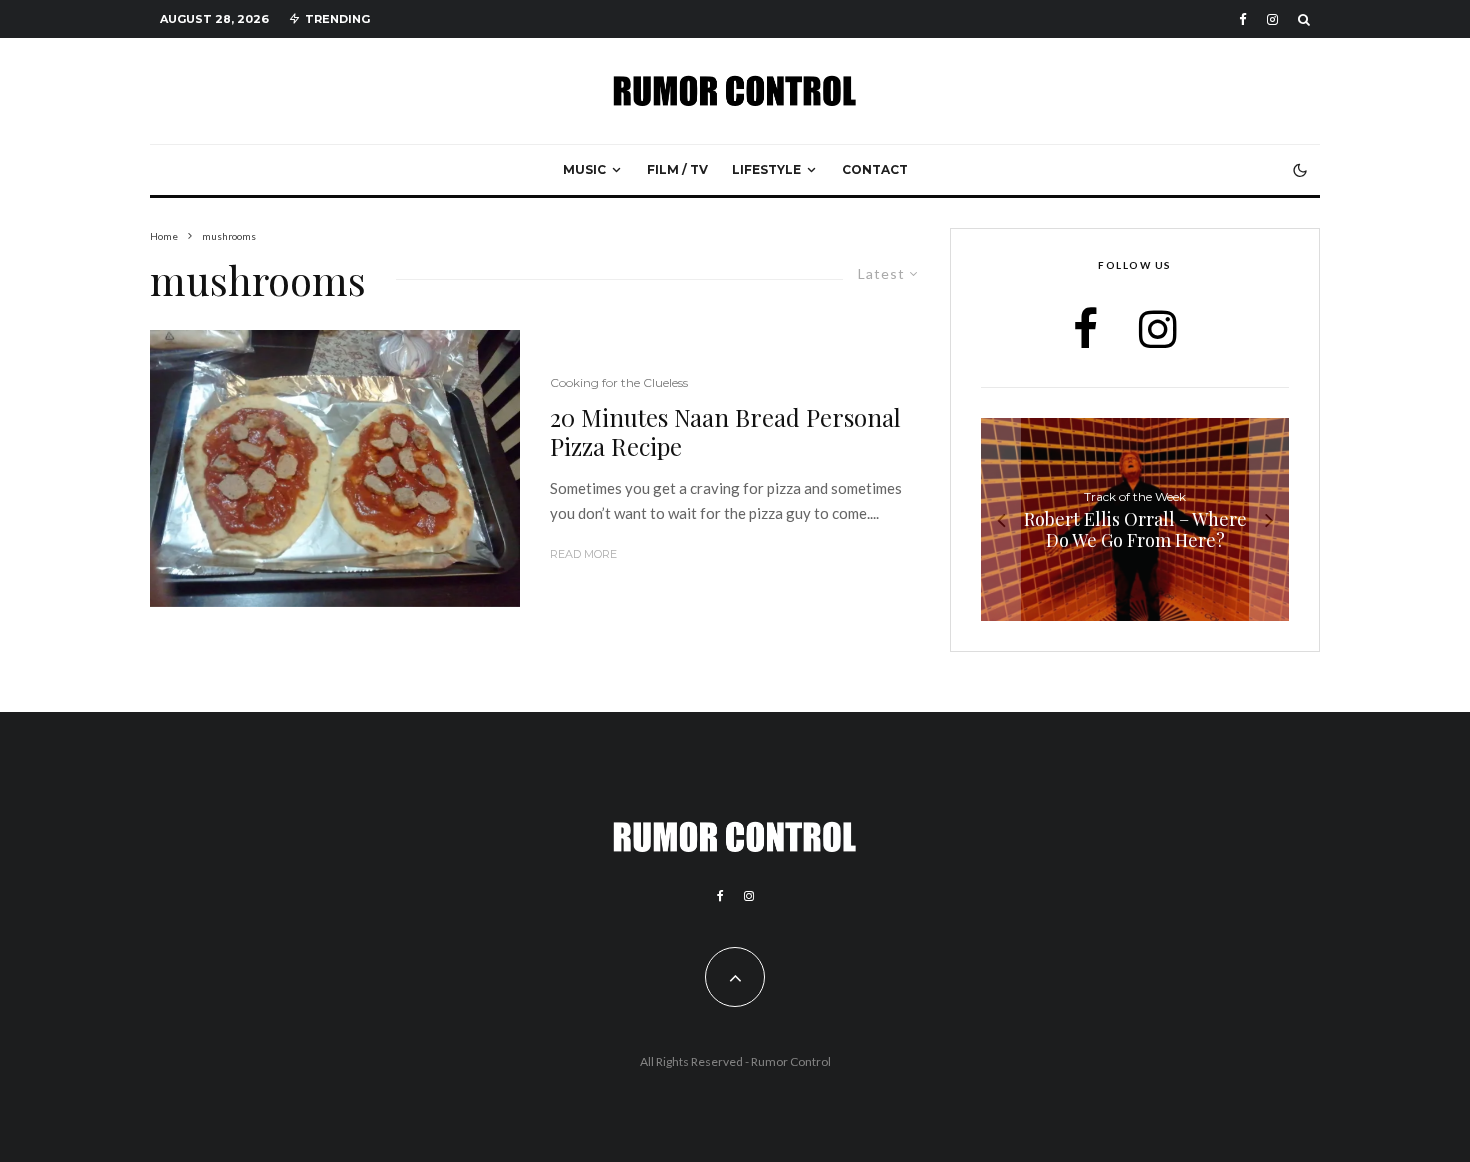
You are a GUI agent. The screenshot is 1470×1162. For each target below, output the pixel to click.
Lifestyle (766, 169)
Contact (875, 169)
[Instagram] (1272, 19)
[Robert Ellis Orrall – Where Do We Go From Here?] (1135, 519)
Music (584, 169)
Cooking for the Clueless (619, 382)
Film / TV (677, 169)
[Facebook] (1243, 19)
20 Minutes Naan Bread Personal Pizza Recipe (725, 432)
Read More (583, 554)
